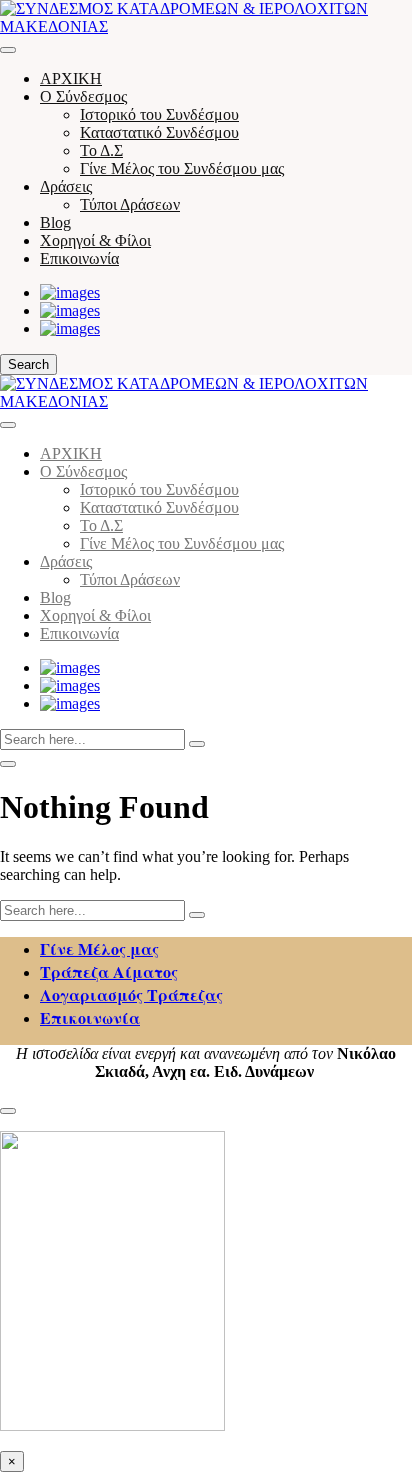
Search (28, 364)
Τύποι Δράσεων (130, 204)
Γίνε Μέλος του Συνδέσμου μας (182, 168)
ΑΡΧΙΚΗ (71, 78)
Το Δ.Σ (101, 150)
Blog (55, 222)
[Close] (8, 425)
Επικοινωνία (79, 258)
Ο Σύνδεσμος (83, 96)
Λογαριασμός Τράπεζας (131, 994)
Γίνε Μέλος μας (99, 948)
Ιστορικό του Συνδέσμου (159, 114)
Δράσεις (66, 186)
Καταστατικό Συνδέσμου (159, 132)
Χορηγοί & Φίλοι (95, 240)
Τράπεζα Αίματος (109, 971)
